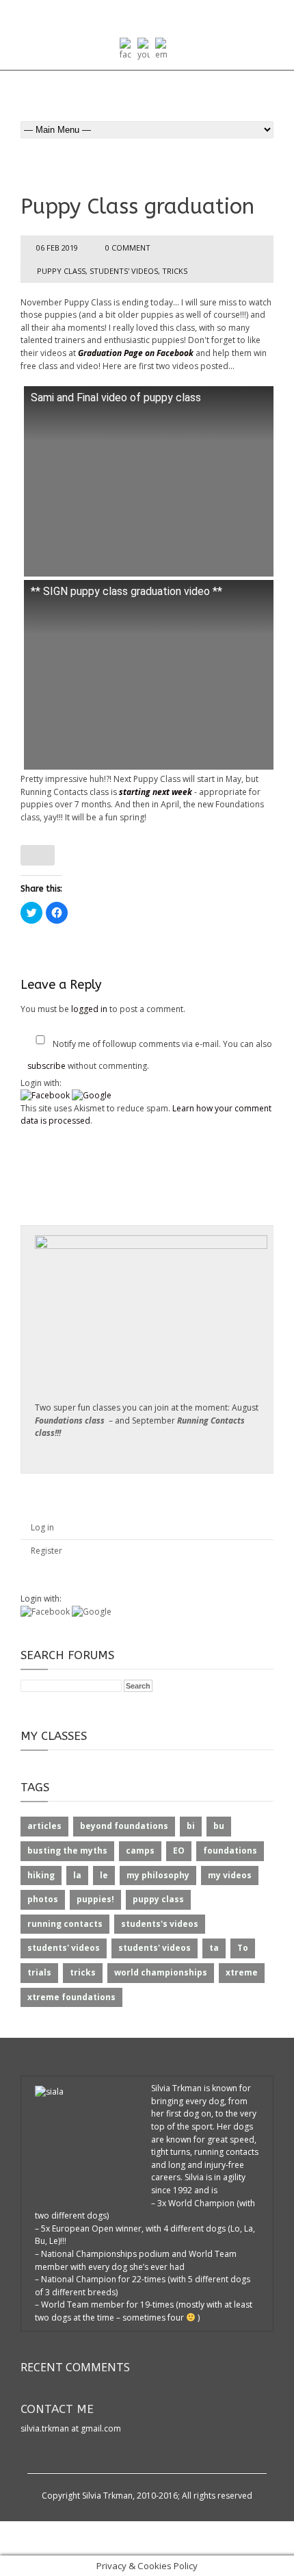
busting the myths (67, 1851)
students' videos (124, 271)
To (243, 1948)
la (77, 1875)
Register (46, 1551)
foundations (230, 1851)
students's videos (160, 1924)
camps (140, 1851)
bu (219, 1826)
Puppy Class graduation (137, 206)
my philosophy (158, 1875)
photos (43, 1899)
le (104, 1875)
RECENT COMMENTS (75, 2367)
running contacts (65, 1924)
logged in (89, 1009)
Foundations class (70, 1420)
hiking (41, 1875)
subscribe (46, 1066)
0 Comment (128, 248)
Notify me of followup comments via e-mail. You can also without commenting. (150, 1055)
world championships (161, 1972)
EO (179, 1851)
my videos (230, 1875)
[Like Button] (38, 855)
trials (39, 1972)
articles (44, 1826)
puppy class (61, 271)
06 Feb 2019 (57, 248)
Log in (42, 1527)
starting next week (156, 792)
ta (214, 1948)
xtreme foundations (71, 1997)
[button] (46, 1095)
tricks (175, 271)
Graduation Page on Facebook (137, 353)
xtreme (242, 1972)
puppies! (95, 1899)
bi (191, 1826)
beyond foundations (124, 1826)
